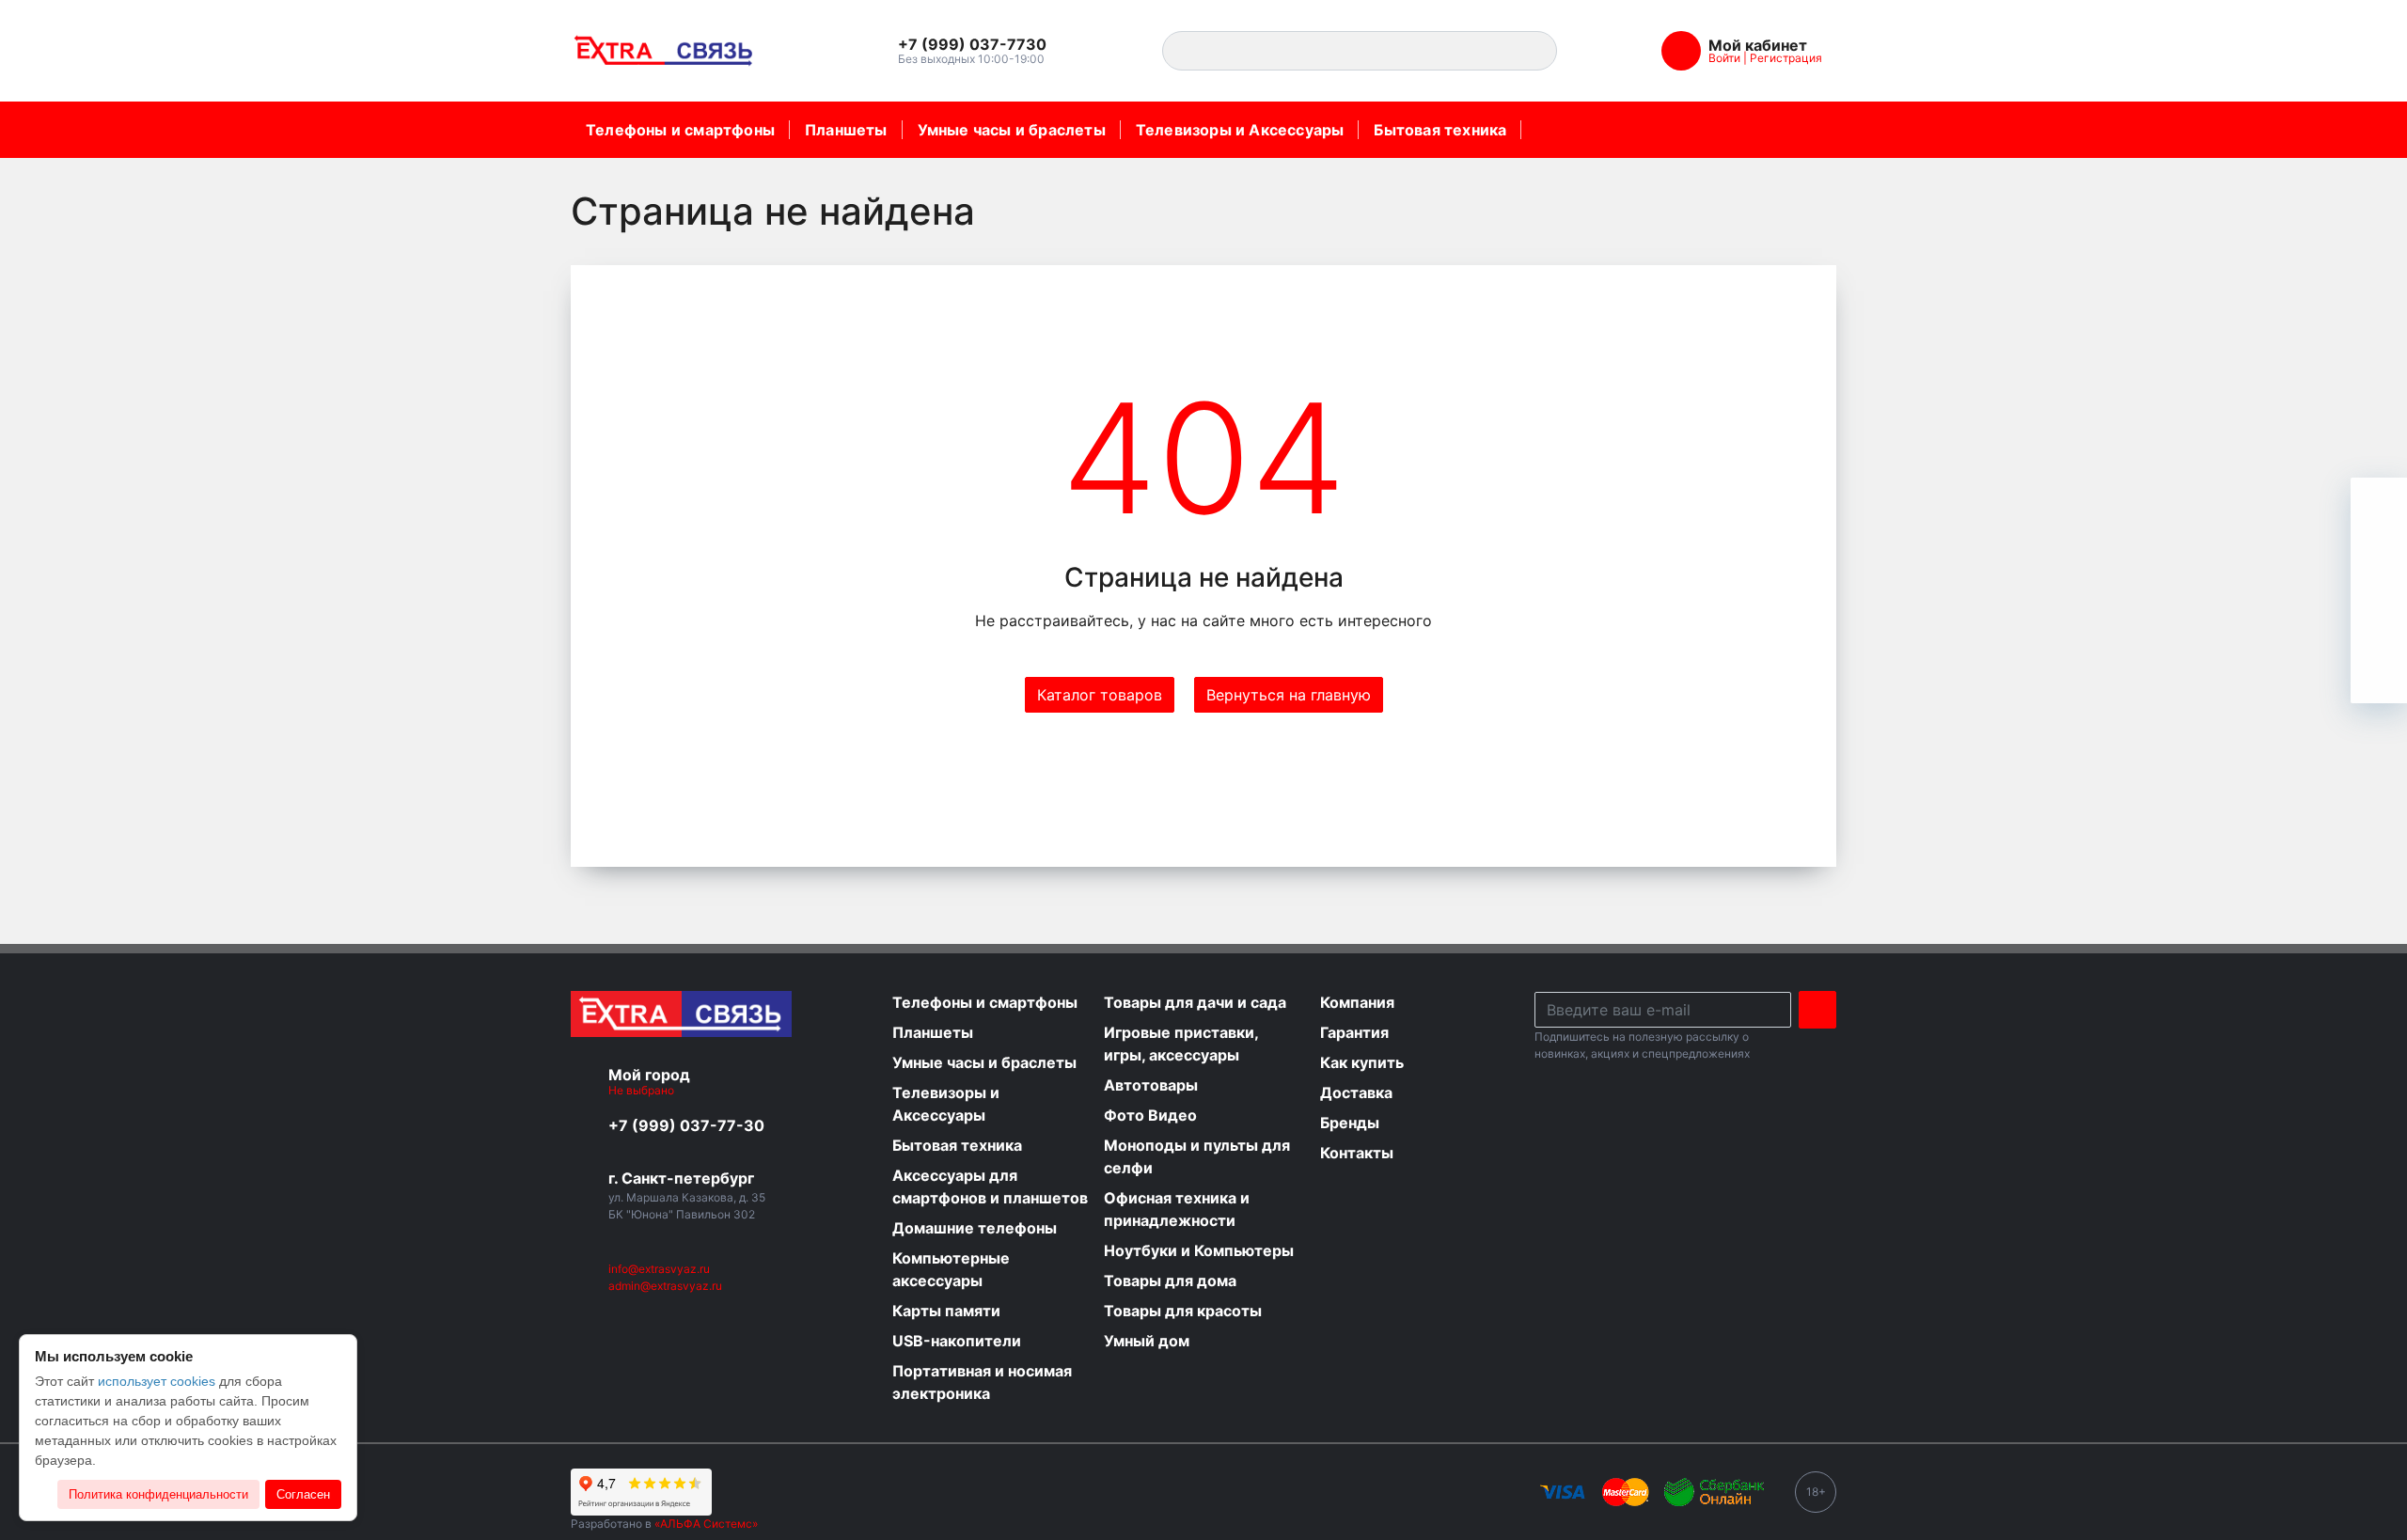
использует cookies (157, 1381)
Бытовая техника (1440, 130)
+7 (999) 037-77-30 (686, 1125)
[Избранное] (2379, 562)
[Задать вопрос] (2379, 675)
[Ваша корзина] (2379, 506)
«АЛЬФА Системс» (706, 1524)
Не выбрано (643, 1090)
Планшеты (846, 130)
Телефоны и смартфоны (680, 130)
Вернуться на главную (1289, 695)
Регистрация (1786, 58)
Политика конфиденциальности (158, 1494)
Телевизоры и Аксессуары (1240, 130)
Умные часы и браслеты (1012, 130)
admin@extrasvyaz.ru (665, 1286)
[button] (982, 45)
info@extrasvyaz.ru (659, 1269)
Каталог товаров (1100, 695)
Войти (1724, 58)
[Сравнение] (2379, 619)
